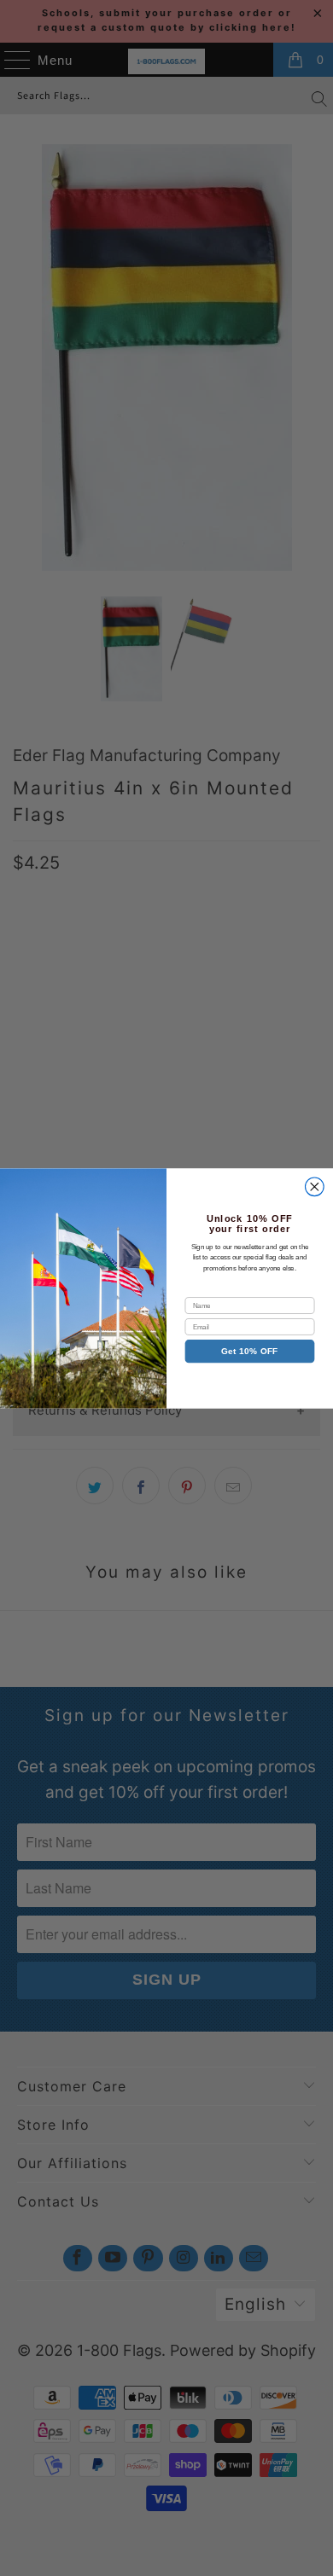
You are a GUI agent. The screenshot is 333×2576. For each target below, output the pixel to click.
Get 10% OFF (250, 1351)
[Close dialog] (315, 1187)
